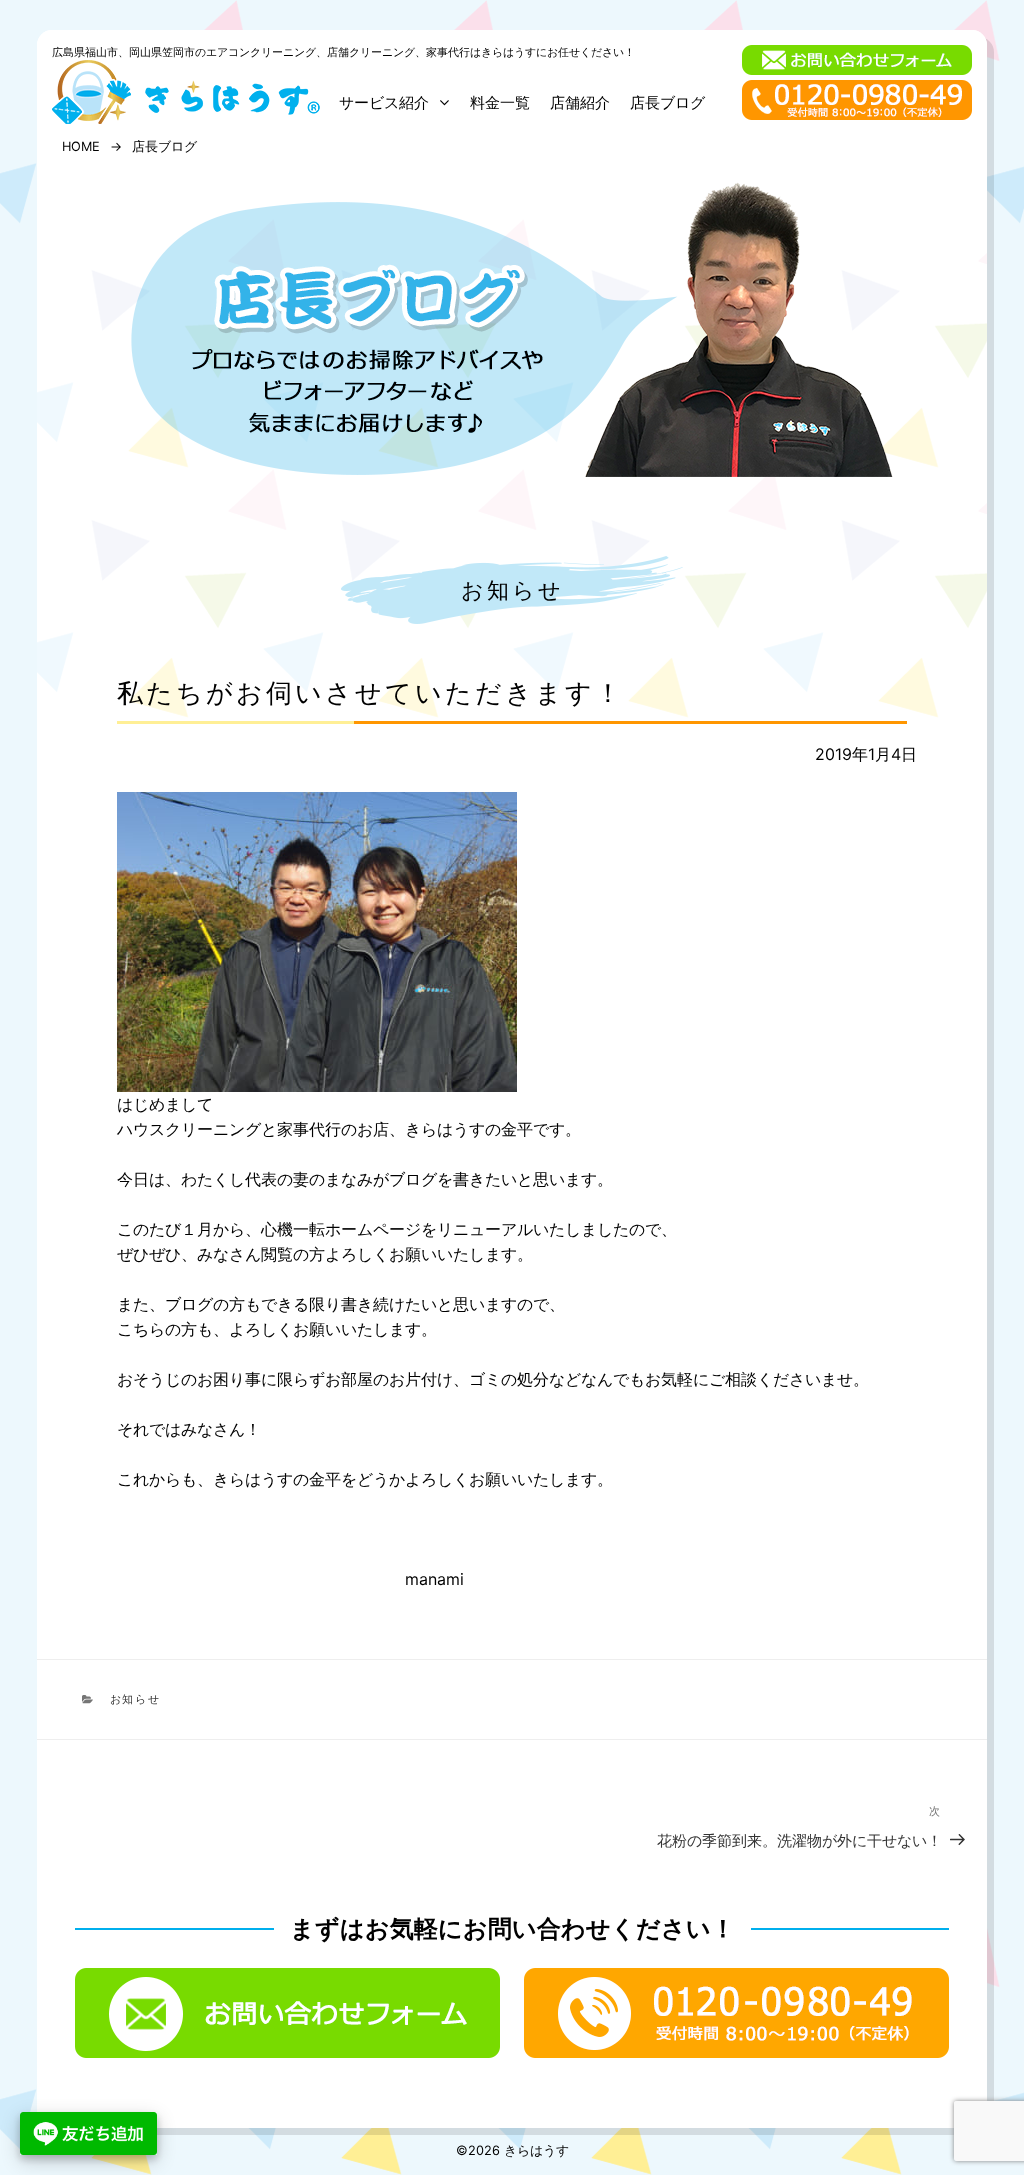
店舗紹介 (580, 102)
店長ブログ (667, 102)
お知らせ (512, 589)
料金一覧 (500, 102)
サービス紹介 (384, 102)
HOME (81, 146)
